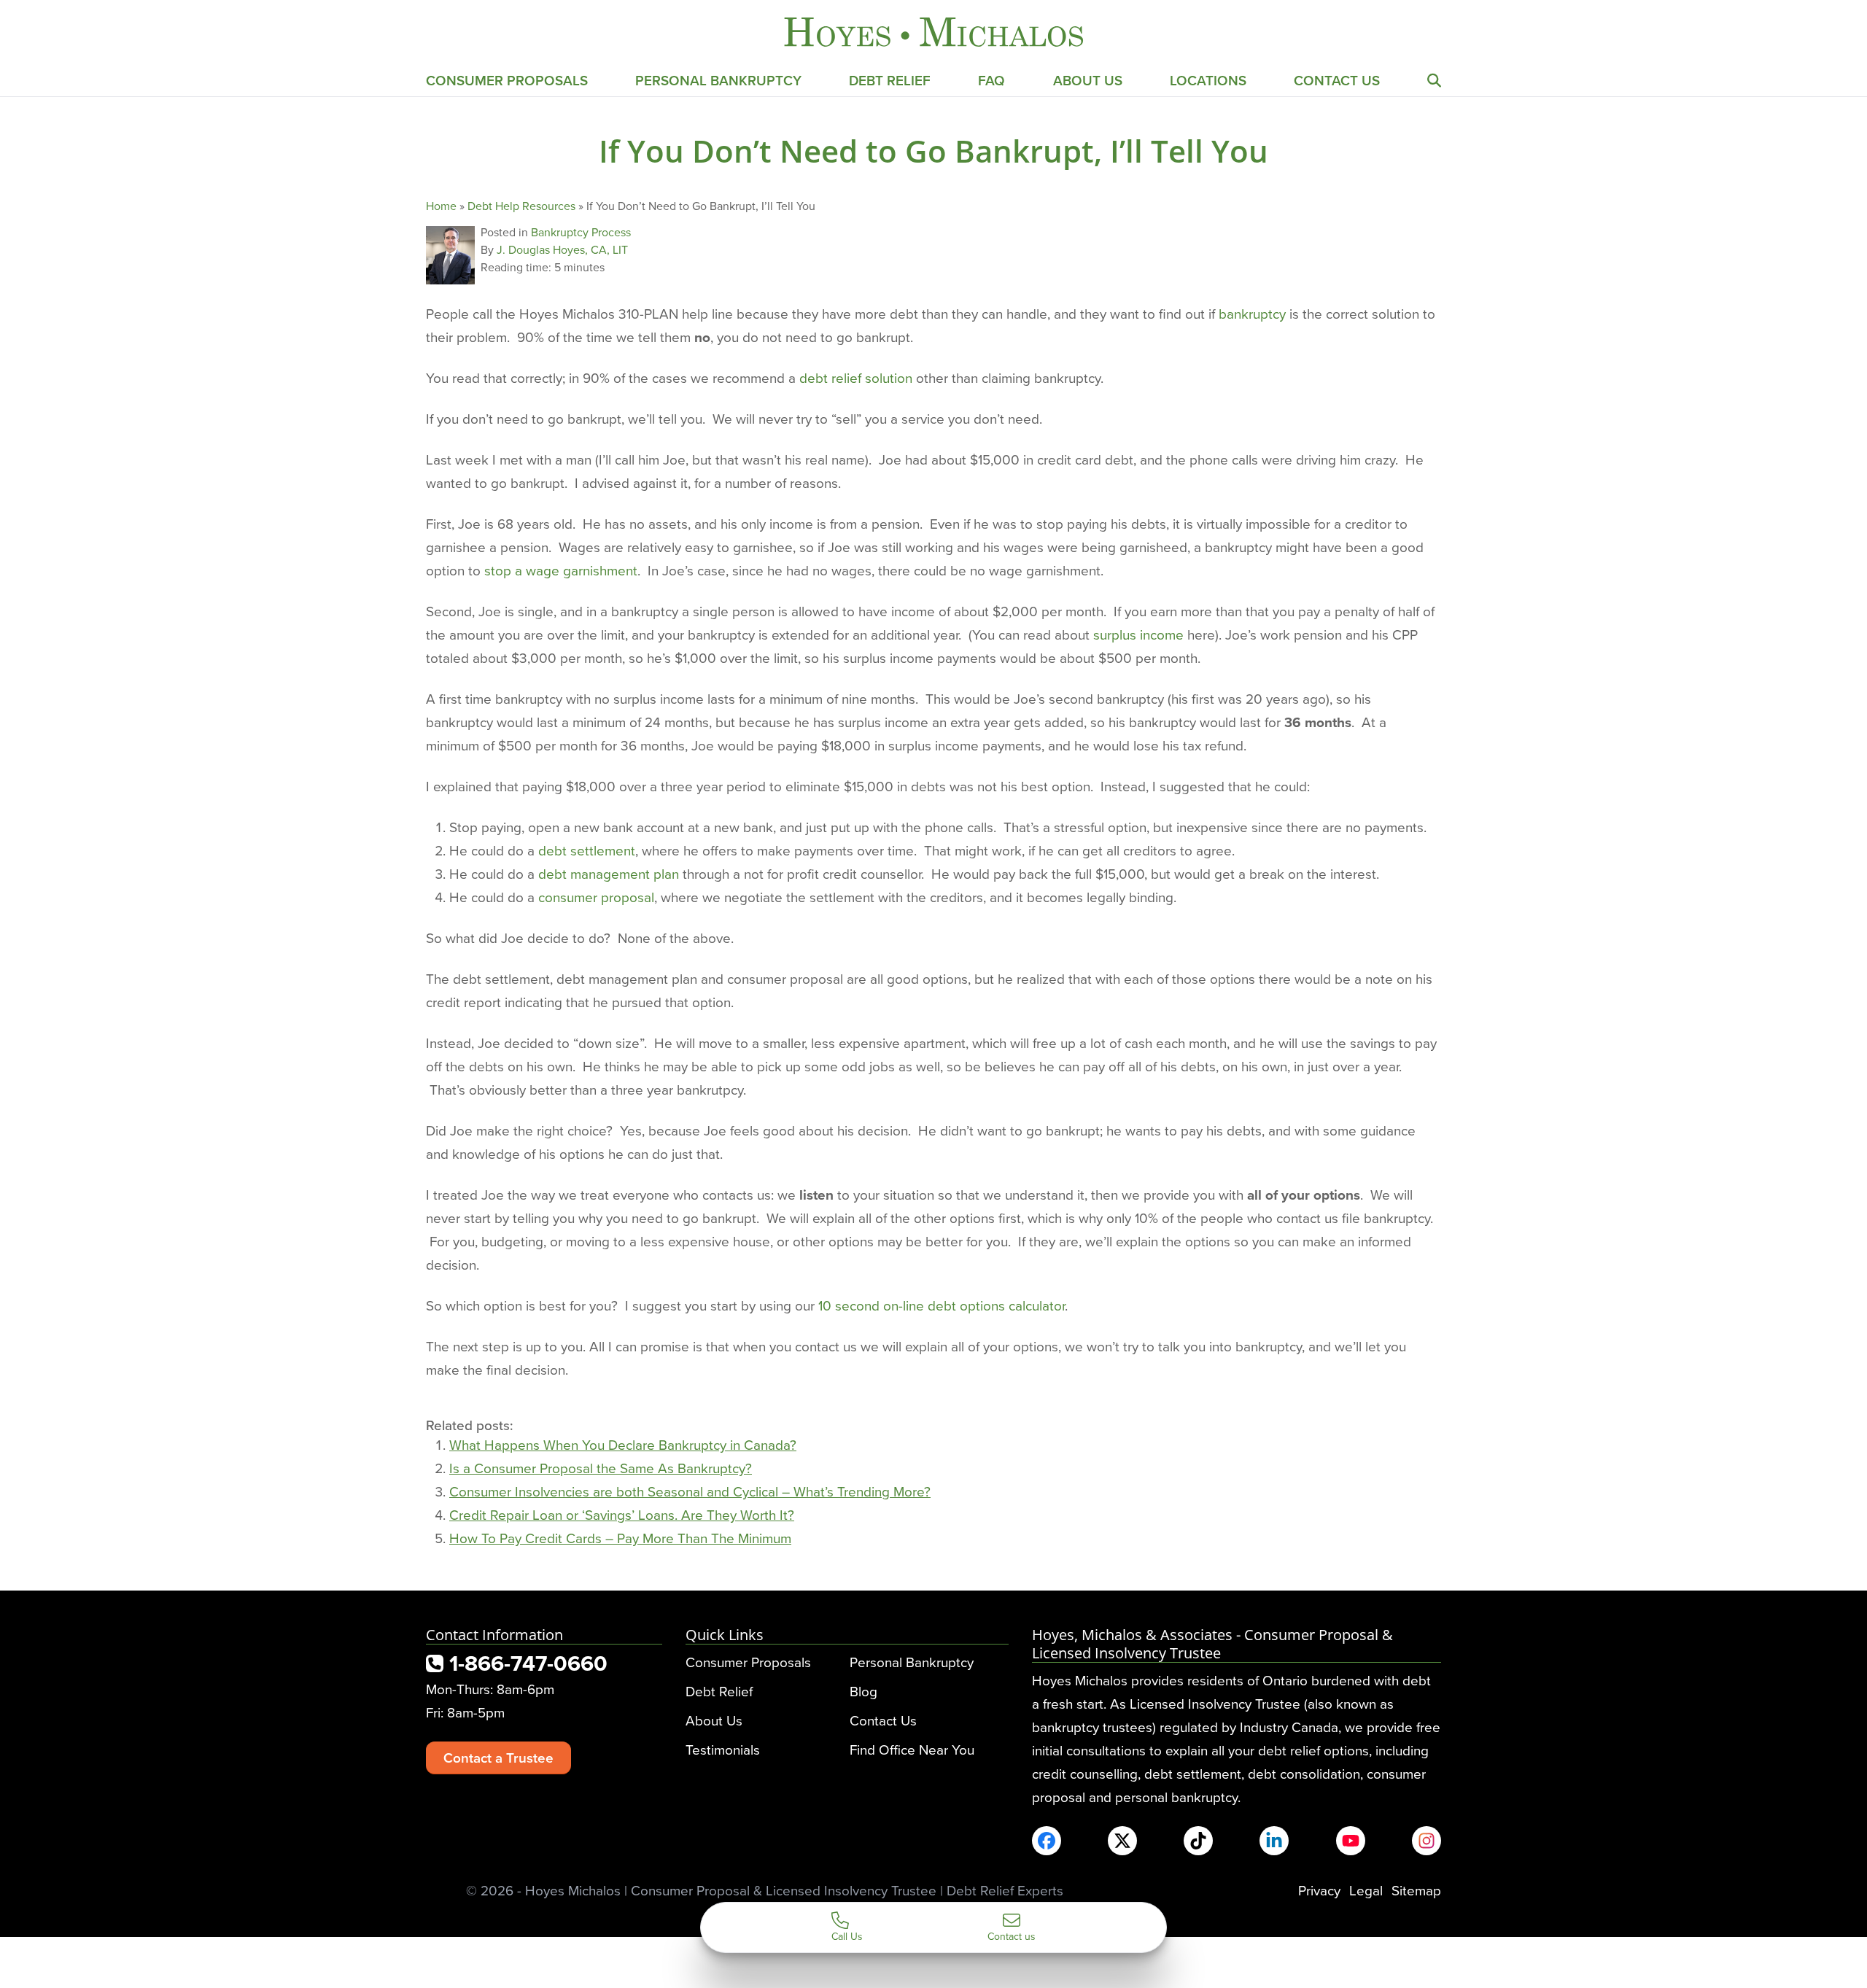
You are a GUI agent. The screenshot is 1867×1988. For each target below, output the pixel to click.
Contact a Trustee (498, 1758)
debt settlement (587, 850)
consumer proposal (596, 897)
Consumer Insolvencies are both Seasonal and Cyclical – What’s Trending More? (690, 1491)
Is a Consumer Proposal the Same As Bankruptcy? (601, 1468)
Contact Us (1337, 80)
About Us (1088, 80)
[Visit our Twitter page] (1122, 1841)
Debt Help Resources (521, 206)
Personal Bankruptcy (718, 80)
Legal (1366, 1890)
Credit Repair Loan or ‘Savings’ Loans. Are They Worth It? (622, 1514)
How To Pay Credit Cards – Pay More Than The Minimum (620, 1538)
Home (441, 206)
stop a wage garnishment (561, 570)
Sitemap (1416, 1890)
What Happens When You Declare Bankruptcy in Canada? (623, 1444)
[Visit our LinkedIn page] (1274, 1841)
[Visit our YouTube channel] (1351, 1841)
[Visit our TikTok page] (1198, 1841)
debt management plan (609, 873)
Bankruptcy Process (581, 232)
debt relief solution (856, 377)
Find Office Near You (912, 1749)
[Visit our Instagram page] (1427, 1841)
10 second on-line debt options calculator (942, 1305)
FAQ (991, 80)
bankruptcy (1252, 313)
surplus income (1138, 634)
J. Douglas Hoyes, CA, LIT (562, 249)
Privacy (1319, 1890)
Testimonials (723, 1749)
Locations (1208, 80)
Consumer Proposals (507, 80)
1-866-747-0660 (525, 1663)
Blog (863, 1691)
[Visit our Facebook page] (1047, 1841)
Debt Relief (890, 80)
